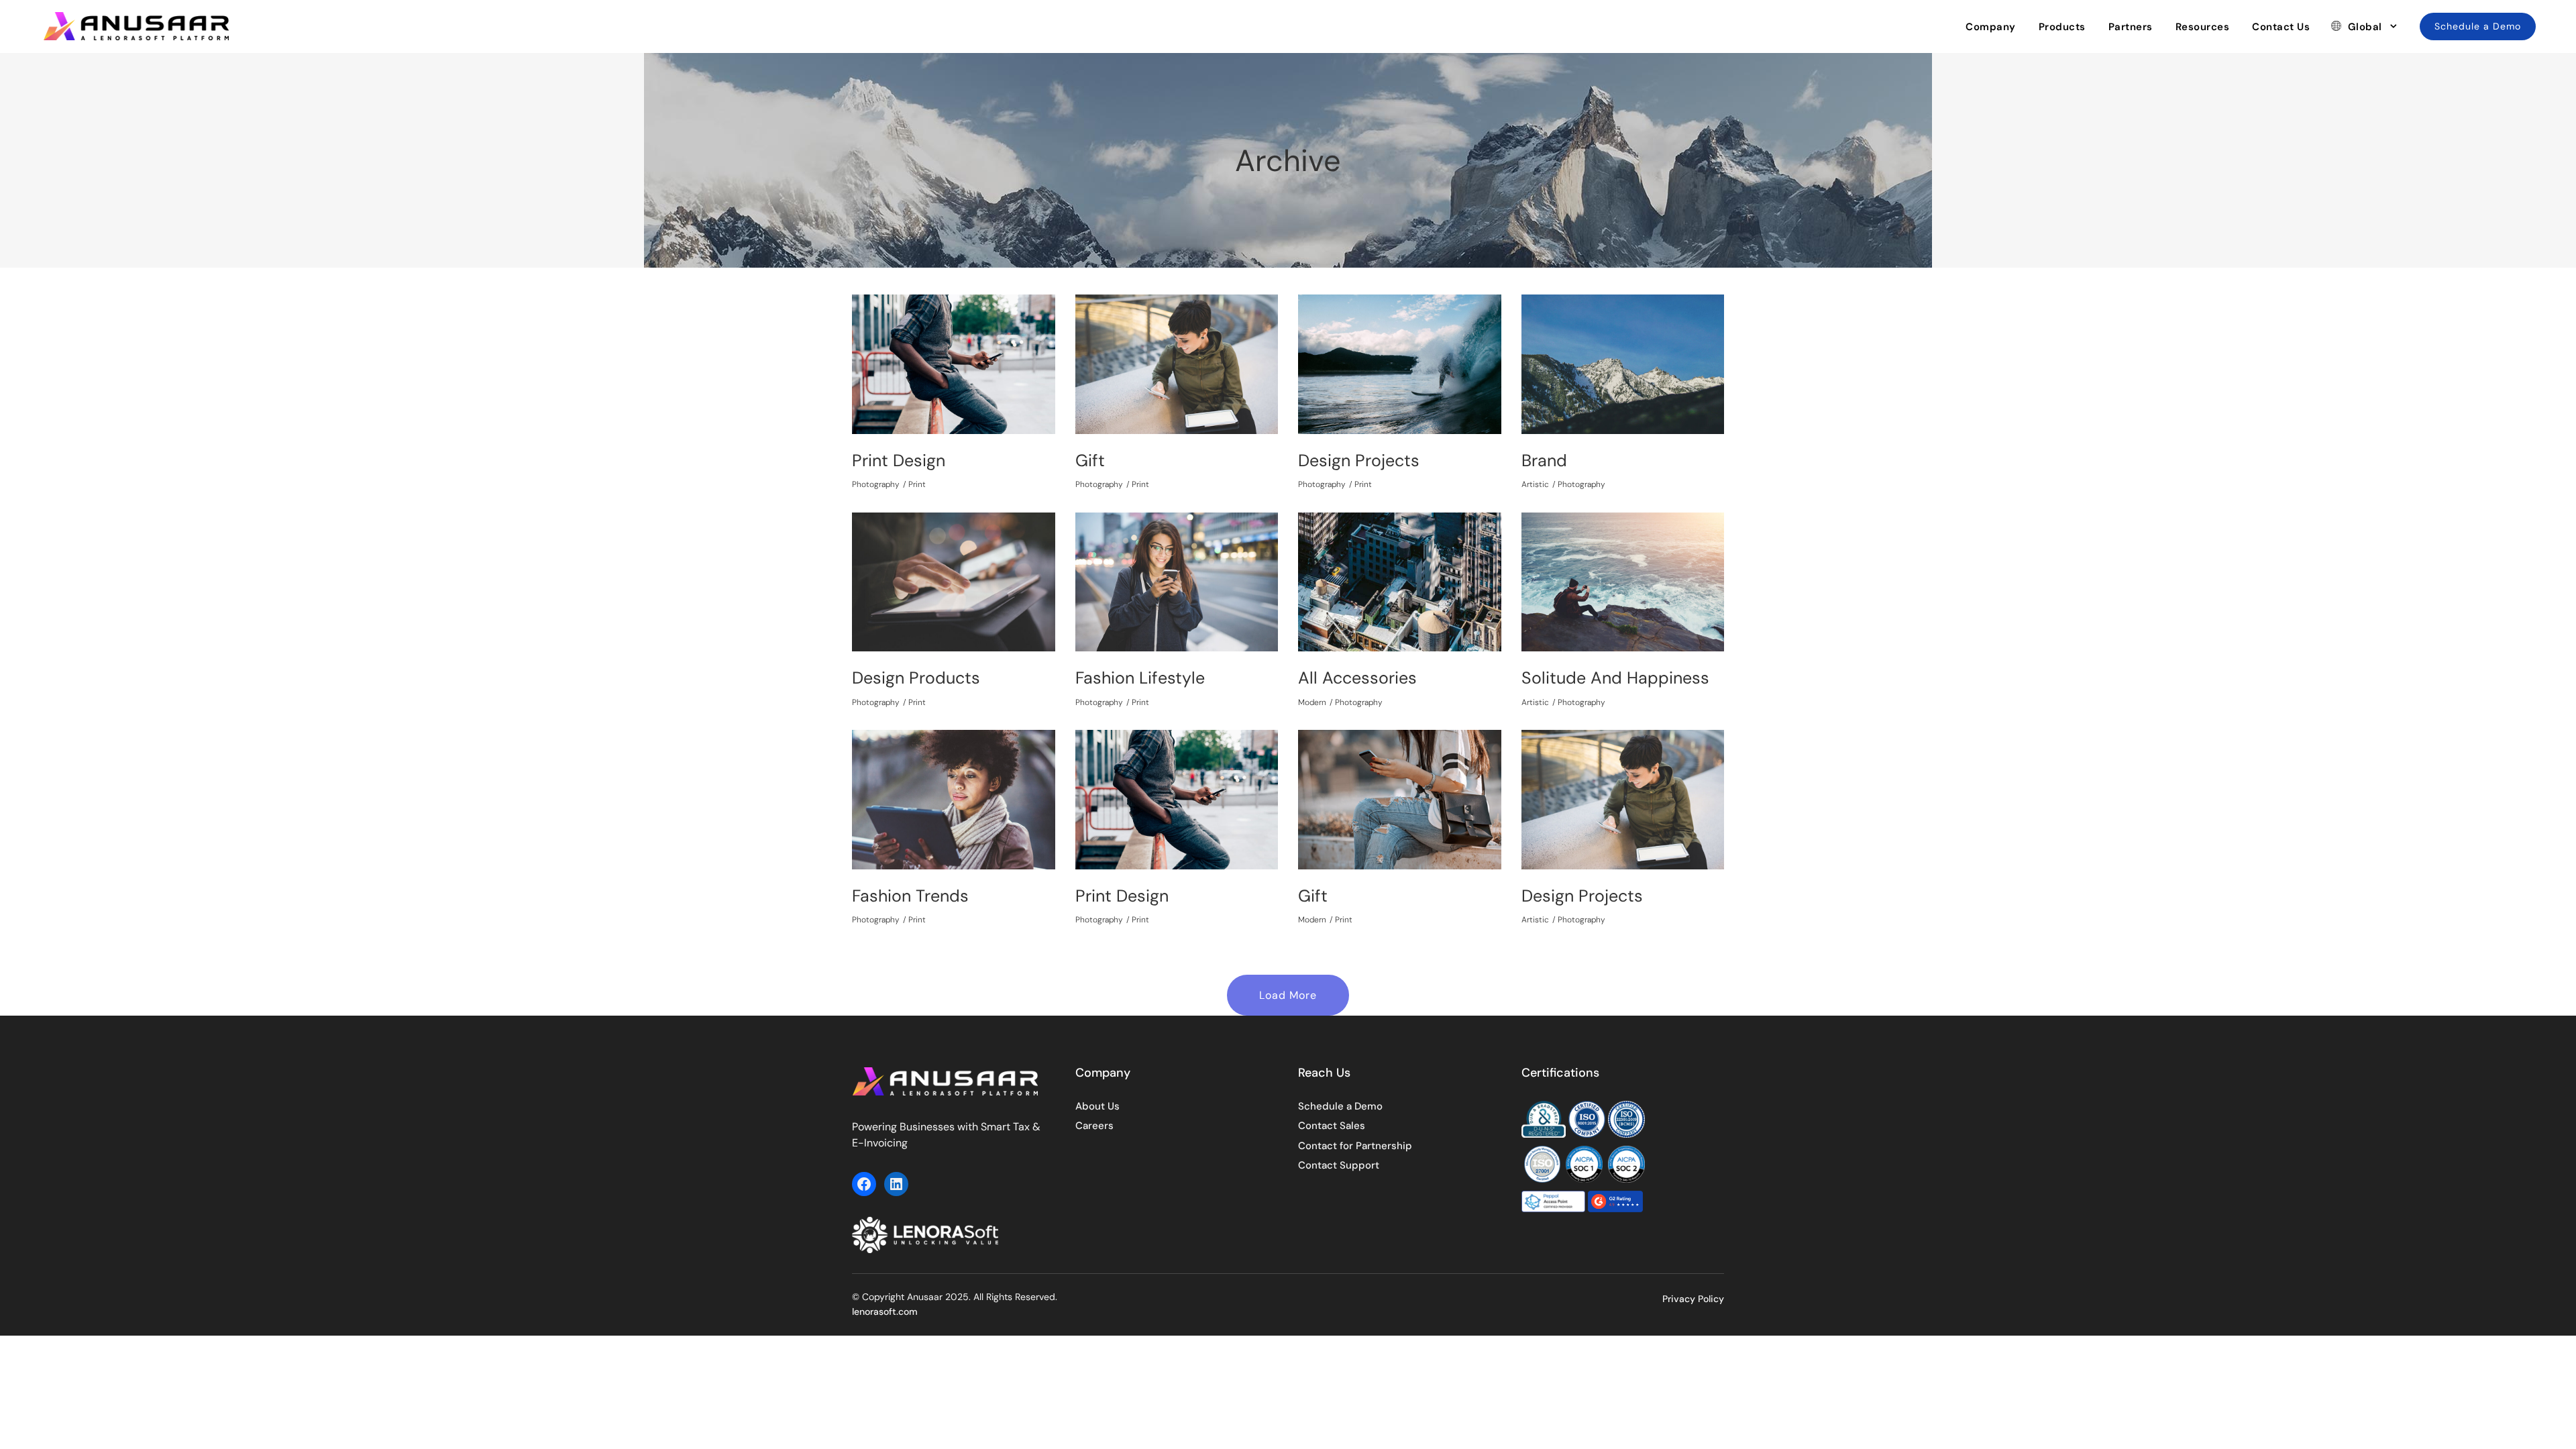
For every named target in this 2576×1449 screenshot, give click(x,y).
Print (917, 484)
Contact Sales (1332, 1126)
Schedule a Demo (1340, 1106)
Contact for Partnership (1355, 1146)
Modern (1312, 702)
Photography (876, 484)
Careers (1094, 1126)
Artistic (1535, 484)
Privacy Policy (1693, 1299)
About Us (1097, 1106)
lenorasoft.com (885, 1311)
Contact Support (1339, 1165)
